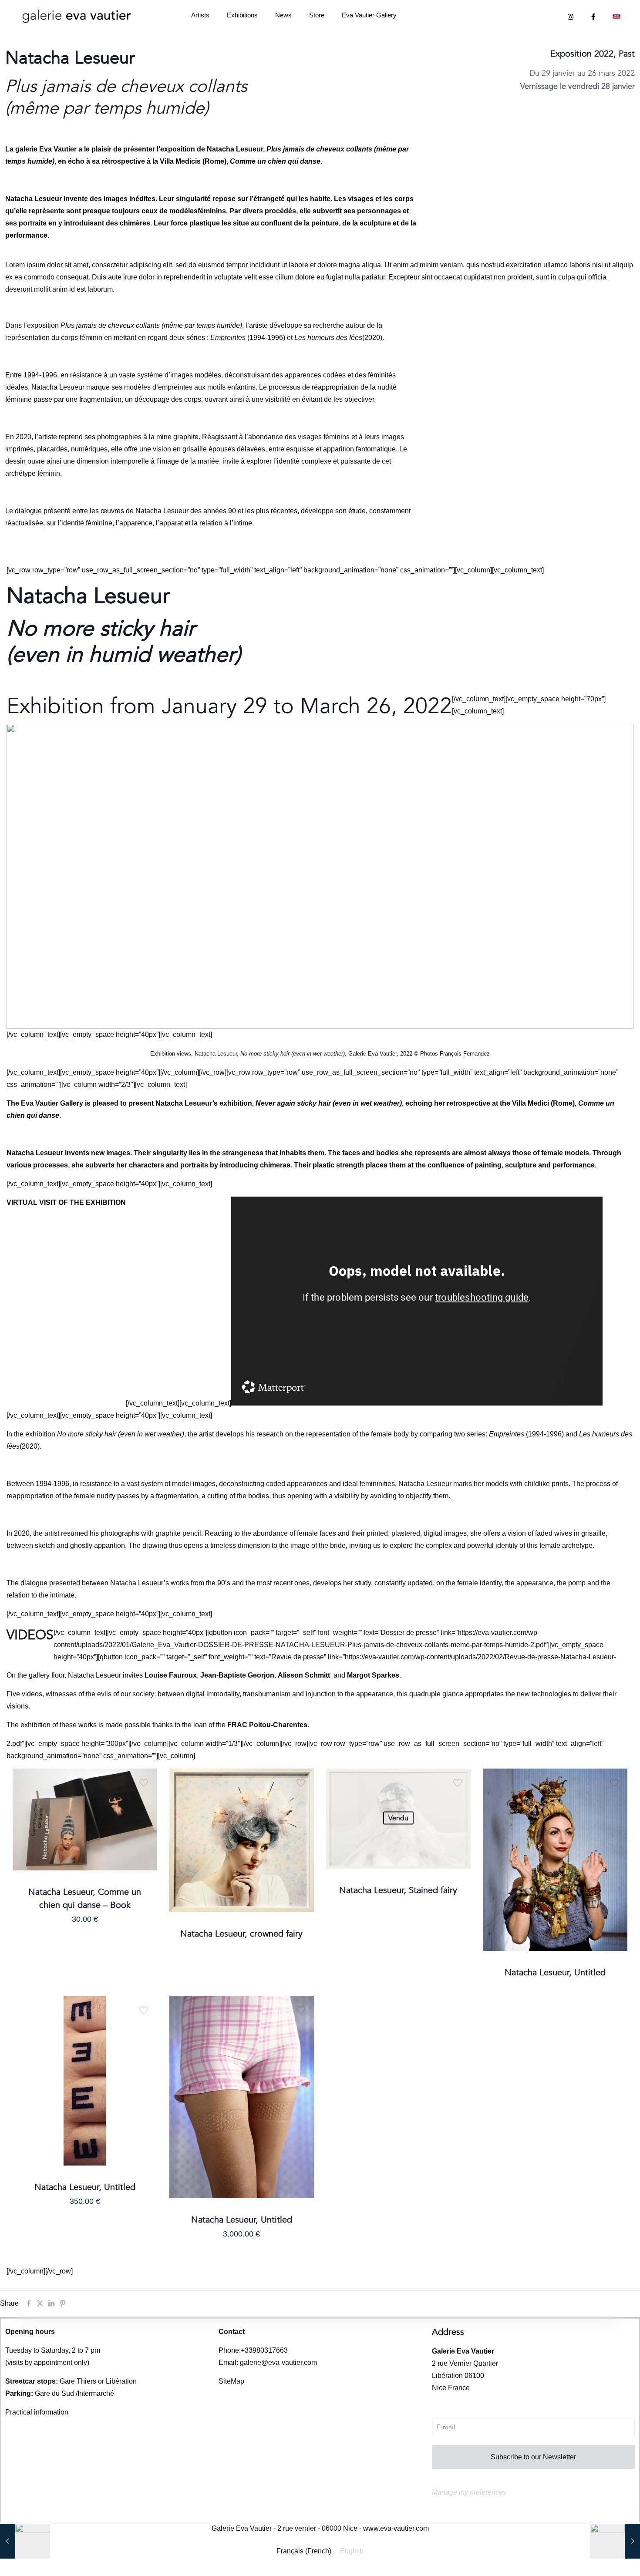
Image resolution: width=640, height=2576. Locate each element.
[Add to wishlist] (145, 1818)
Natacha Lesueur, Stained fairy (398, 1890)
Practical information (37, 2412)
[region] (320, 876)
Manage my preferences (469, 2492)
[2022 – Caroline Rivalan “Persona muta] (615, 2541)
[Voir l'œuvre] (145, 1799)
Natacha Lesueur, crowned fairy (241, 1934)
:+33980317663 (263, 2350)
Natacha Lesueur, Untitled (555, 1972)
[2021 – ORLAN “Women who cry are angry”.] (25, 2541)
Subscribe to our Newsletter (533, 2457)
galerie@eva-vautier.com (278, 2362)
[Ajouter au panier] (145, 1781)
